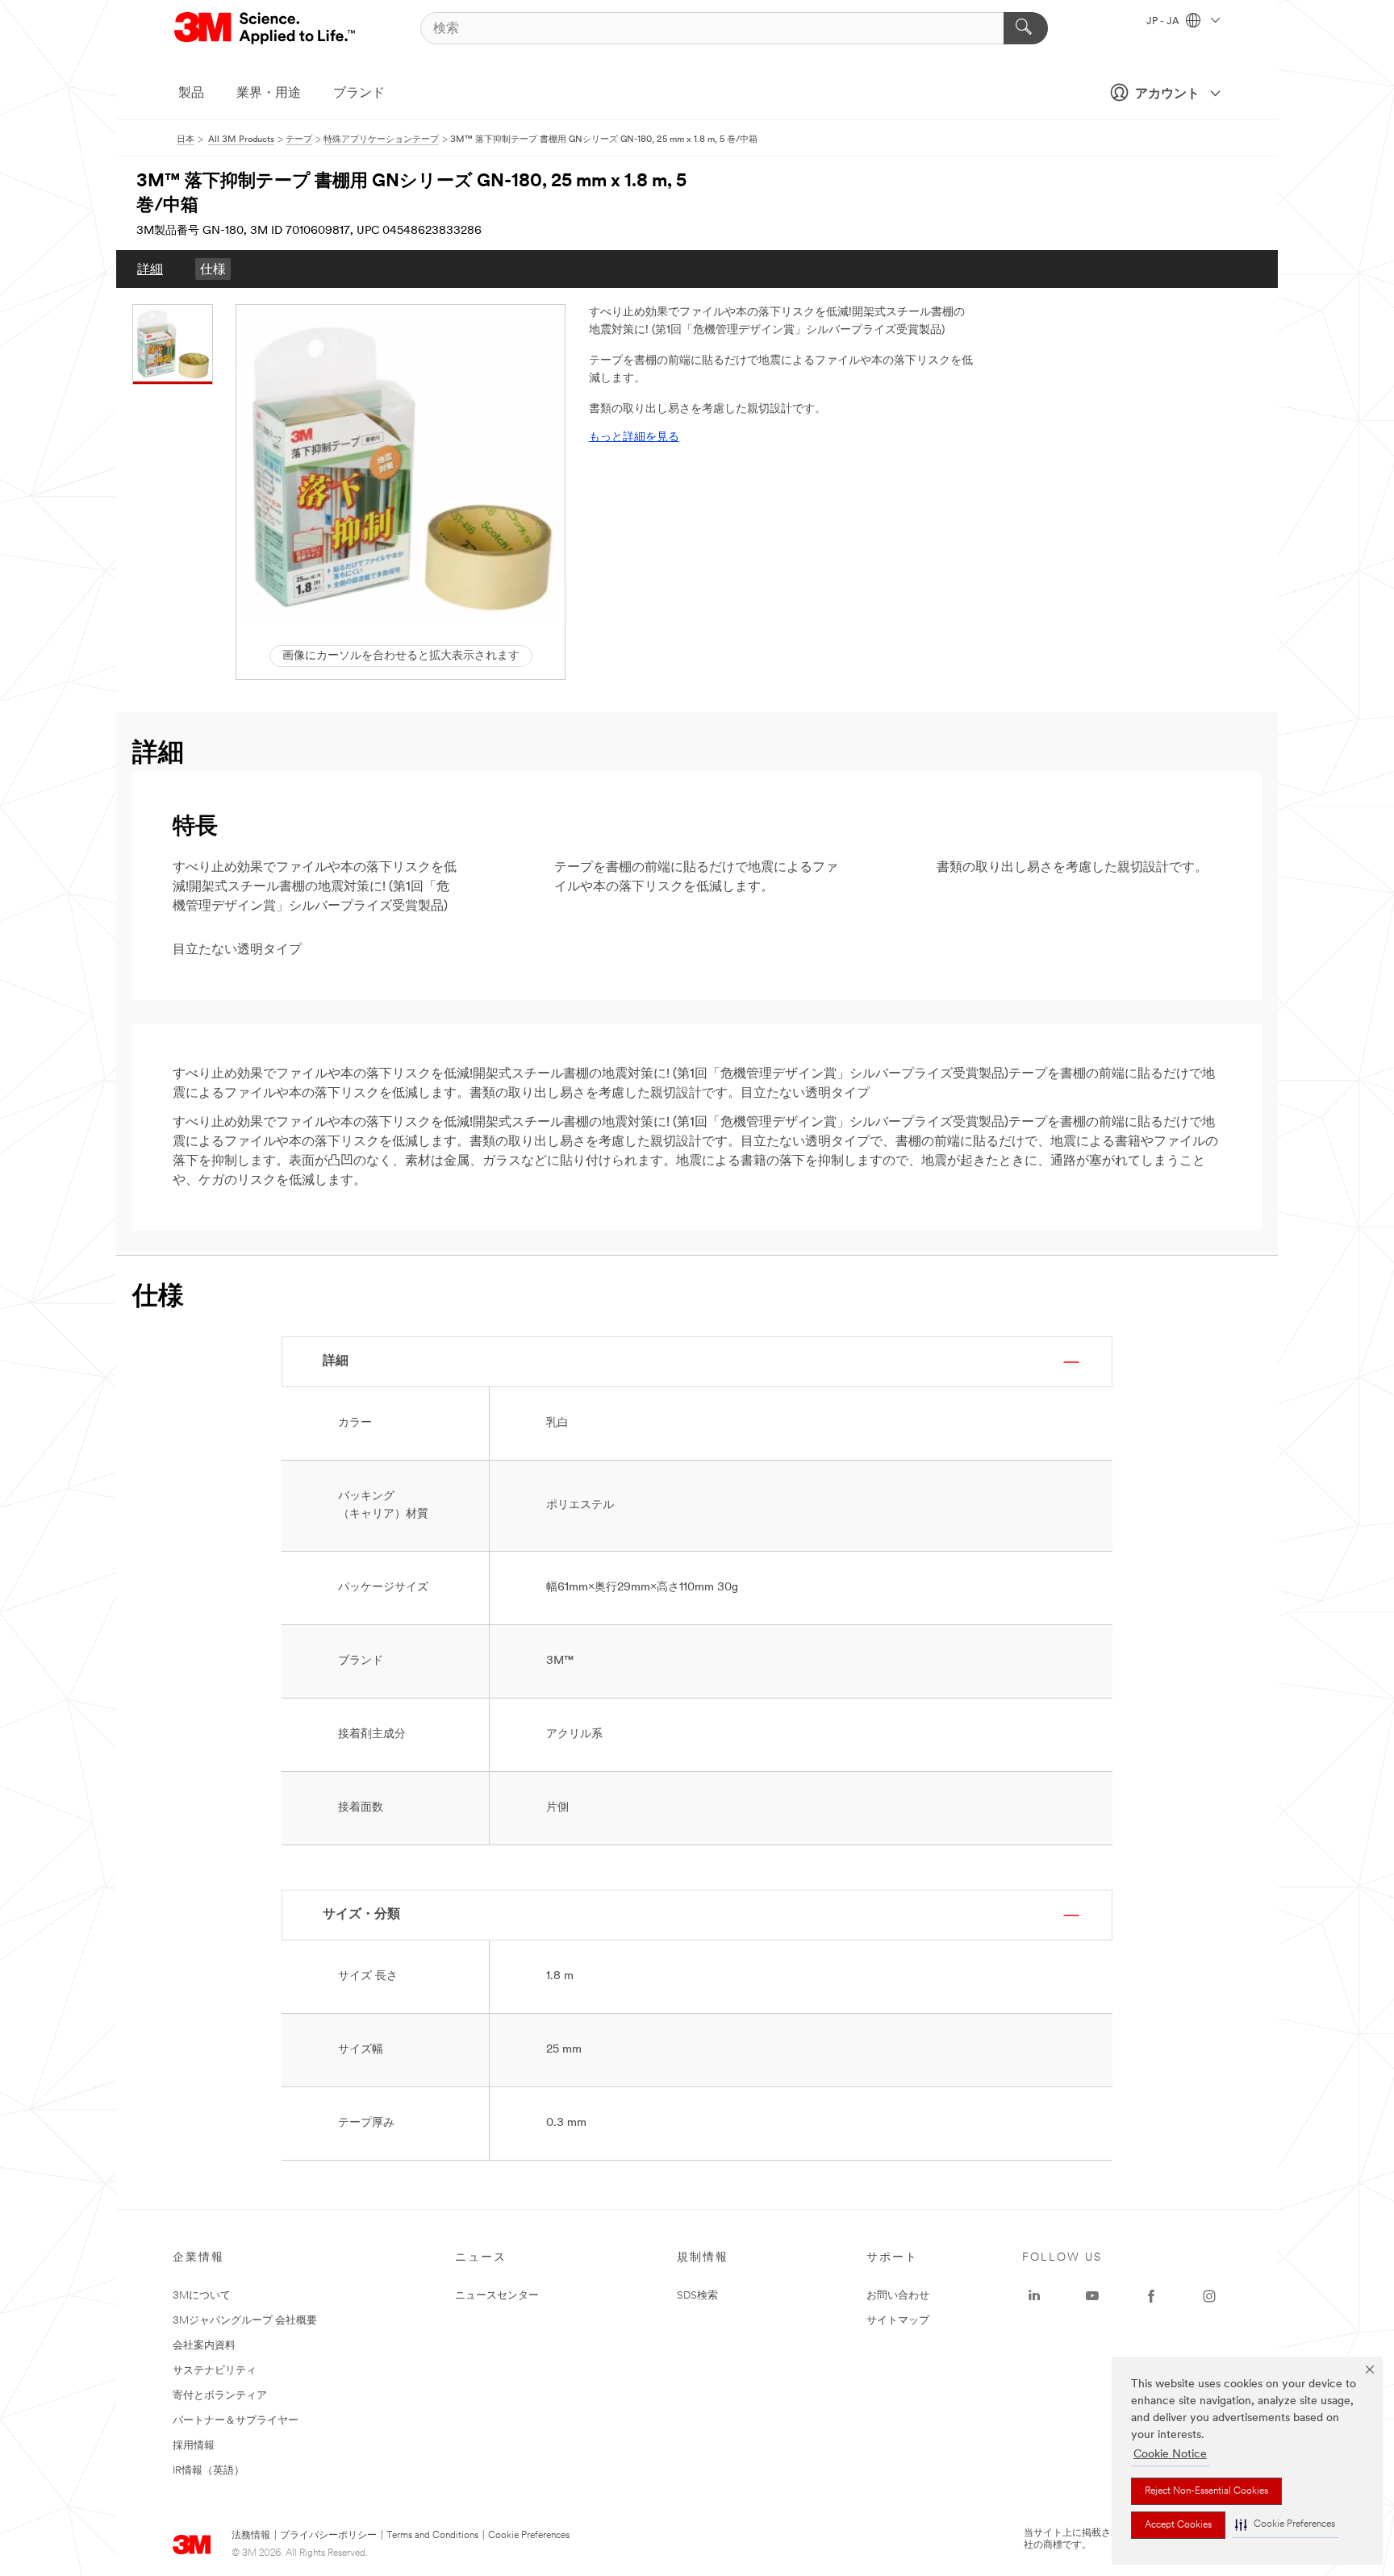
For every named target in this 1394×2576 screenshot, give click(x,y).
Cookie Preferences (529, 2536)
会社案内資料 (204, 2346)
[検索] (1026, 28)
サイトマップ (898, 2321)
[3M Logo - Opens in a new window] (266, 28)
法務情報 (251, 2536)
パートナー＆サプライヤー (236, 2421)
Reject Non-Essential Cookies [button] (1206, 2491)
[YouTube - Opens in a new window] (1092, 2296)
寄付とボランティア (220, 2396)
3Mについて (202, 2296)
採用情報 (194, 2446)
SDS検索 (697, 2296)
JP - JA (1164, 22)
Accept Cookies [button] (1178, 2525)
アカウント (1167, 94)
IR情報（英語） (209, 2471)
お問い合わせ (898, 2296)
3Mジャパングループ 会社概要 (245, 2321)
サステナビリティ (215, 2371)
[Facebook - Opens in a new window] (1151, 2296)
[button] (1285, 2525)
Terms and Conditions (432, 2536)
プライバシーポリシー (328, 2536)
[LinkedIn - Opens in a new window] (1034, 2296)
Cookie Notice (1170, 2455)
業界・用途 (269, 94)
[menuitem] (150, 269)
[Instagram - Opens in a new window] (1209, 2296)
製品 (191, 94)
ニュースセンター (497, 2296)
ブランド (359, 94)
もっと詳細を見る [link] (634, 438)
